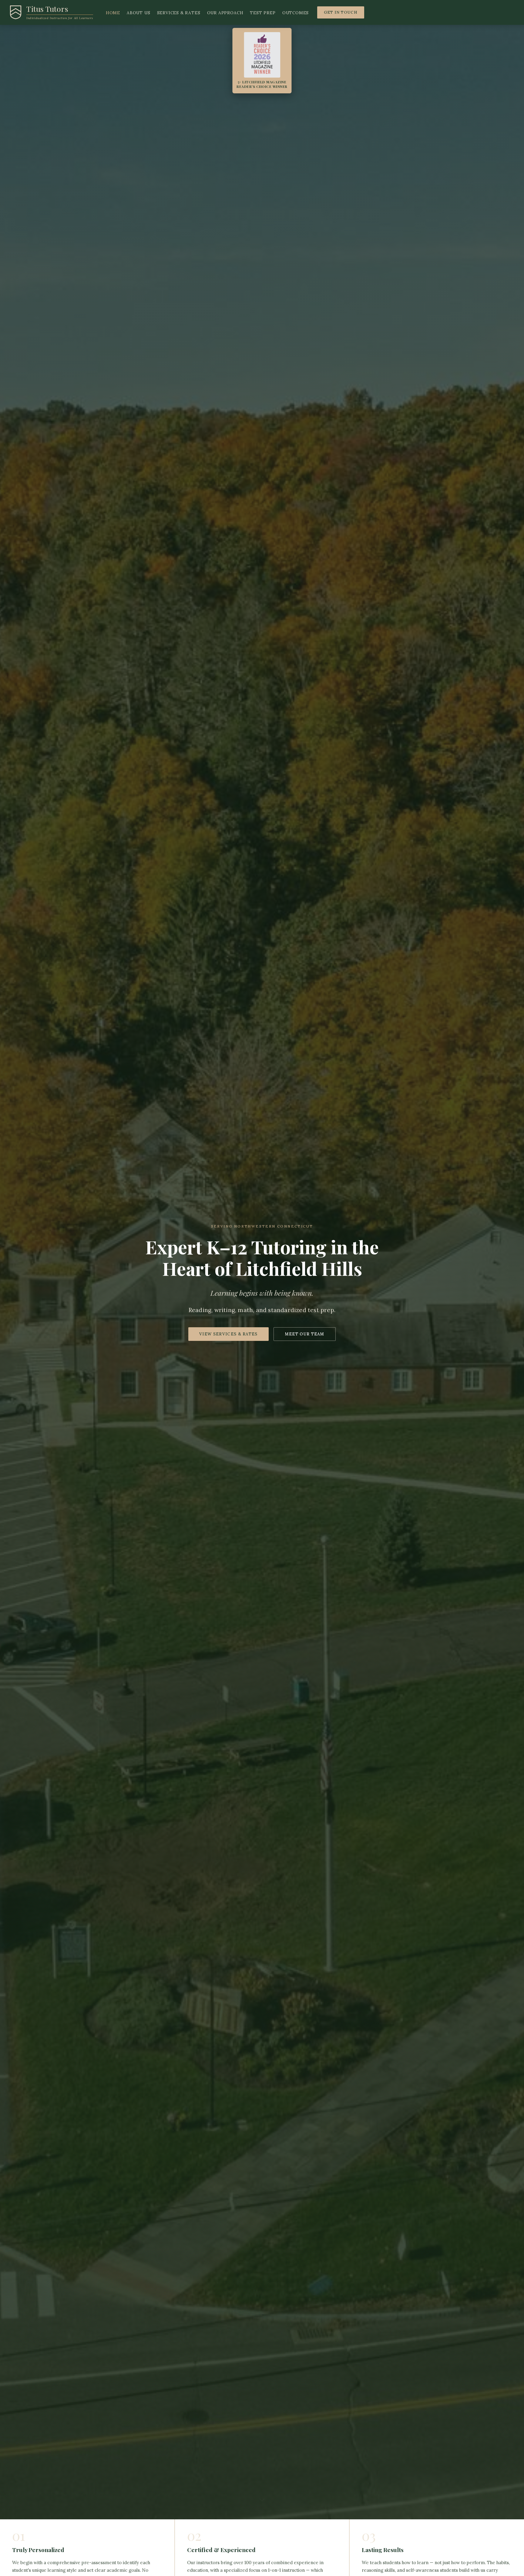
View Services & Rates (228, 1334)
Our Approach (225, 13)
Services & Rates (179, 13)
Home (113, 13)
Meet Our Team (305, 1334)
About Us (139, 13)
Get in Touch (341, 12)
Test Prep (263, 13)
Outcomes (296, 13)
